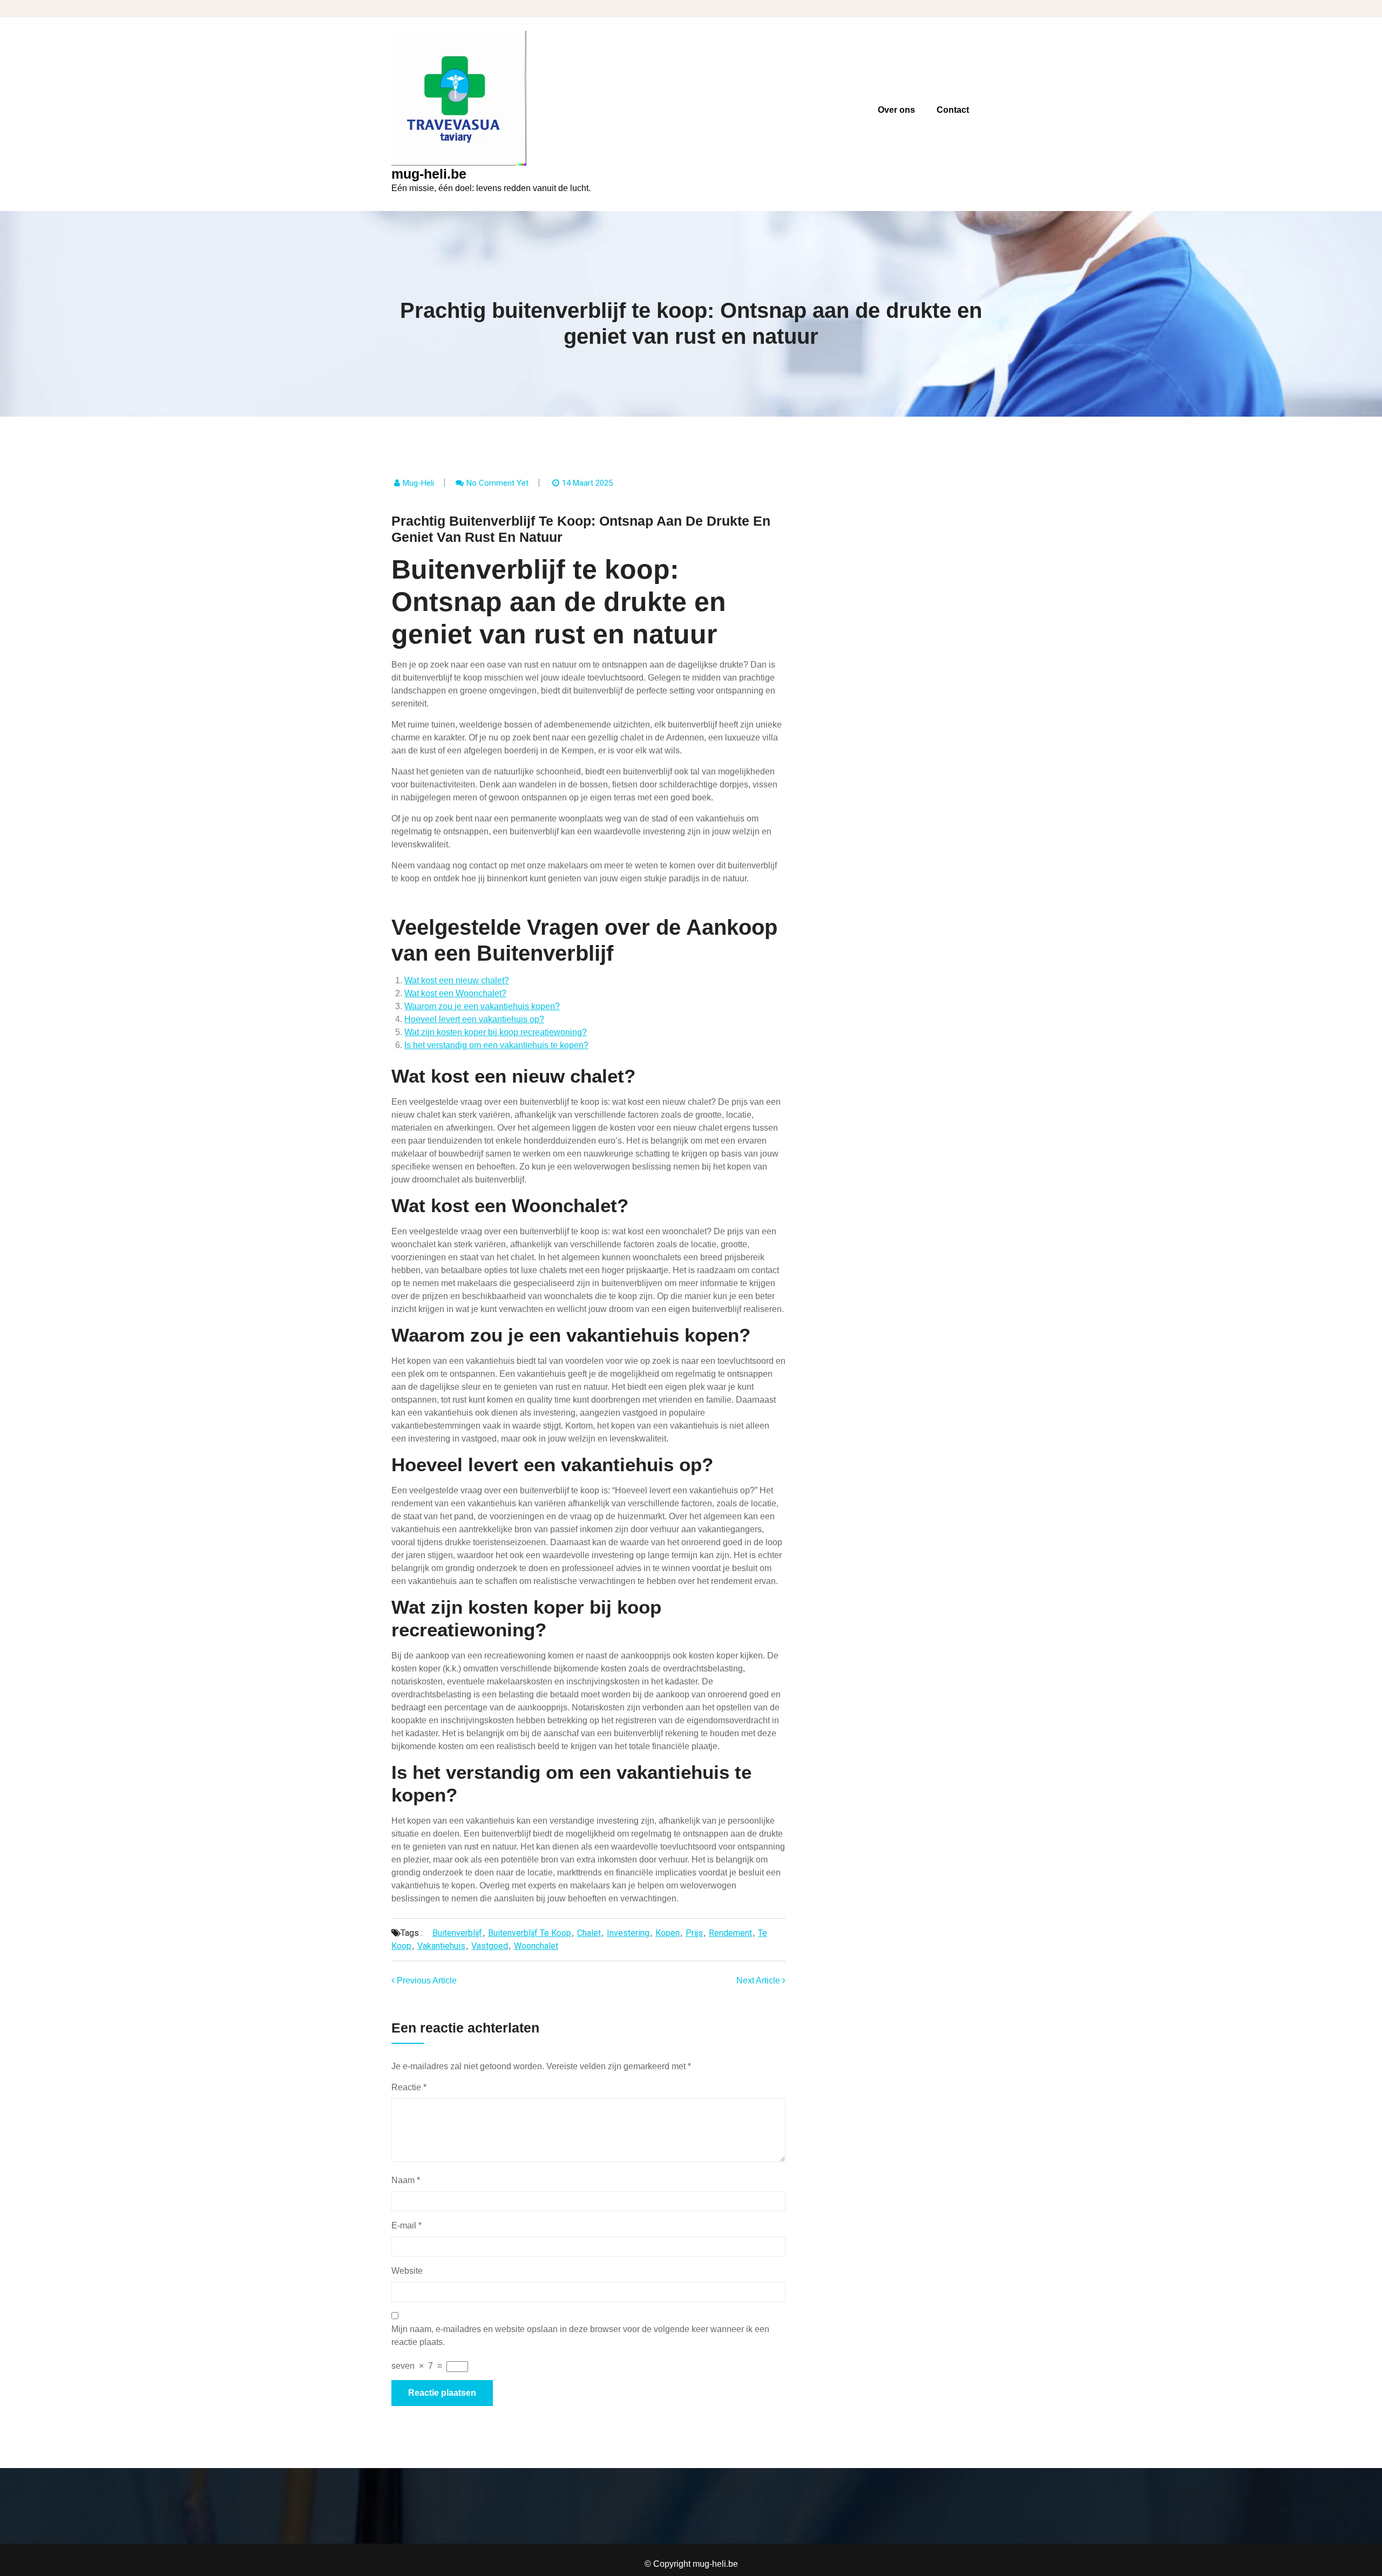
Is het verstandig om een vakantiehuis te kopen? (496, 1045)
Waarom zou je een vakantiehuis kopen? (482, 1006)
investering (628, 1933)
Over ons (896, 110)
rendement (730, 1933)
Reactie (409, 2087)
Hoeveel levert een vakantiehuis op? (474, 1019)
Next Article (759, 1980)
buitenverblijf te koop (530, 1933)
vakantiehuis (441, 1946)
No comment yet (497, 483)
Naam (406, 2180)
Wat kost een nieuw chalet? (457, 980)
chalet (589, 1933)
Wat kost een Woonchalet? (455, 993)
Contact (953, 110)
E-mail (407, 2225)
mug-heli (418, 483)
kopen (668, 1933)
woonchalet (536, 1946)
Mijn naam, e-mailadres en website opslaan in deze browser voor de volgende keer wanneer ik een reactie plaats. (580, 2336)
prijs (694, 1933)
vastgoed (490, 1946)
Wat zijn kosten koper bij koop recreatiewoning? (496, 1032)
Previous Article (426, 1980)
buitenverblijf (457, 1933)
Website (407, 2271)
